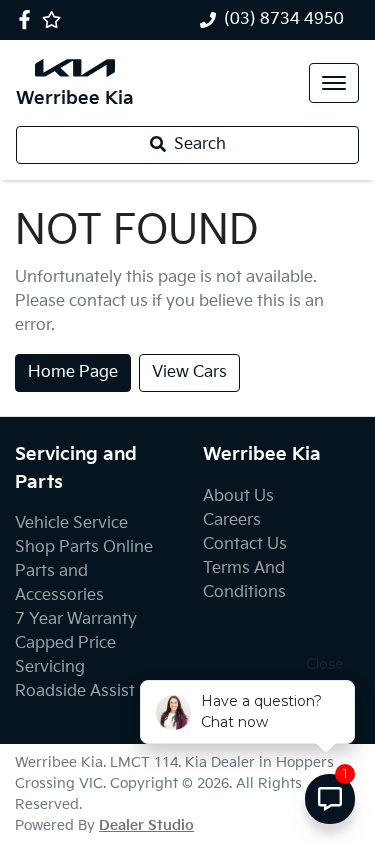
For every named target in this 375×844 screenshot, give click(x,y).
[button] (334, 83)
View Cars (189, 372)
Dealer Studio (146, 825)
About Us (238, 496)
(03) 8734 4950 (284, 19)
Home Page (73, 372)
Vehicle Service (71, 523)
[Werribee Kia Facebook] (28, 19)
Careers (232, 520)
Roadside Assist (75, 691)
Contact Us (245, 544)
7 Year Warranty (76, 619)
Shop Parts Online (84, 547)
